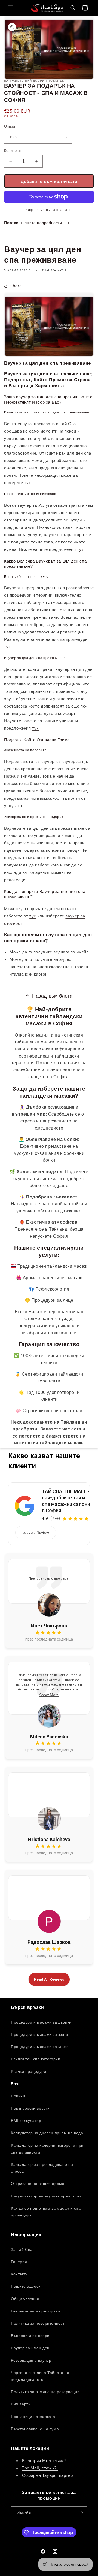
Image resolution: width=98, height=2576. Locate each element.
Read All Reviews (49, 1979)
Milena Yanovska (49, 1737)
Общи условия (25, 2299)
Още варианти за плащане (49, 210)
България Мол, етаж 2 (45, 2460)
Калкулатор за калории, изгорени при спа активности (47, 2149)
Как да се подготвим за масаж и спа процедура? (46, 2212)
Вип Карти (21, 2404)
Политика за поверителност (38, 2323)
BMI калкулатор (26, 2120)
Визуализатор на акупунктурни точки (46, 2196)
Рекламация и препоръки (35, 2311)
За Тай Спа (22, 2249)
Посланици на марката (33, 2416)
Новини (18, 2096)
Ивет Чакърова (49, 1626)
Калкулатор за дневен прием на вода (47, 2133)
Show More (49, 1695)
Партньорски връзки (30, 2108)
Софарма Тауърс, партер (47, 2475)
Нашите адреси (26, 2286)
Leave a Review (36, 1533)
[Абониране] (81, 2513)
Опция (10, 126)
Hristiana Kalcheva (49, 1839)
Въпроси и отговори (30, 2335)
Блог (15, 2084)
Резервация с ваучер (31, 2360)
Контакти (19, 2274)
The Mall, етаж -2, (40, 2468)
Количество (14, 150)
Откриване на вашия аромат (39, 2183)
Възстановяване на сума (35, 2429)
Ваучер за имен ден (30, 2348)
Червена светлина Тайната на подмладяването (40, 2376)
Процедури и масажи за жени (39, 2034)
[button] (11, 8)
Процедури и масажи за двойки (41, 2022)
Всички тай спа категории (36, 2059)
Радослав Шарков (49, 1942)
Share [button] (16, 286)
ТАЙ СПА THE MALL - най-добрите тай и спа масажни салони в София (66, 1501)
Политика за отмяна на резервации (45, 2392)
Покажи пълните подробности (34, 223)
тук (27, 482)
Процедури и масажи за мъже (40, 2047)
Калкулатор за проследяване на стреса (42, 2168)
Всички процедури (29, 2071)
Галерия (19, 2262)
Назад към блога (52, 996)
